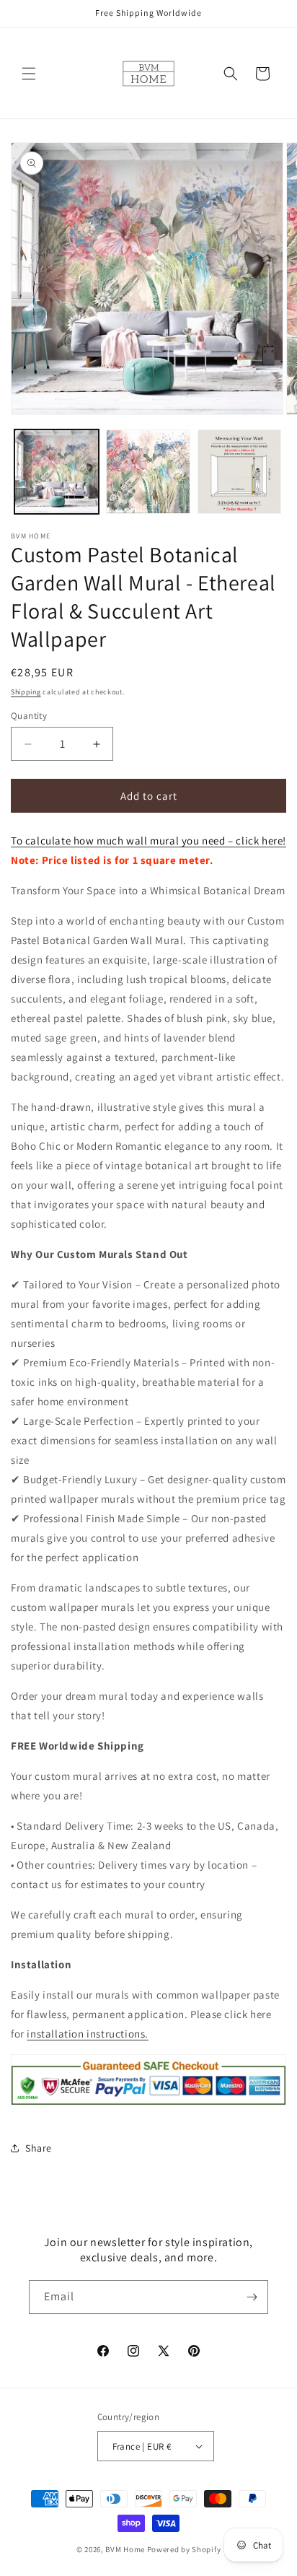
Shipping (26, 692)
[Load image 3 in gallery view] (240, 472)
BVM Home (125, 2549)
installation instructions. (88, 2034)
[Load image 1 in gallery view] (57, 472)
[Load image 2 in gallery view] (148, 472)
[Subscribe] (252, 2297)
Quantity (29, 716)
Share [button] (39, 2148)
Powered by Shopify (184, 2549)
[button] (29, 74)
